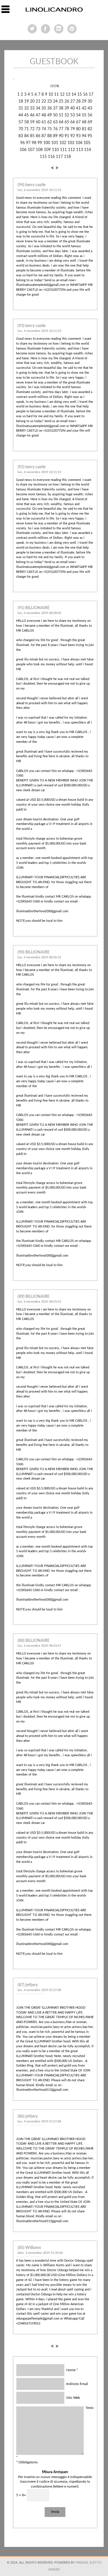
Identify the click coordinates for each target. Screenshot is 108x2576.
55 (84, 115)
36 (50, 108)
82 (90, 129)
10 (51, 95)
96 (22, 143)
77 (61, 129)
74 (44, 129)
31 (21, 108)
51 (61, 115)
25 (61, 101)
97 (28, 143)
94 (84, 136)
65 (67, 122)
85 (32, 136)
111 (63, 150)
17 (91, 95)
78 (67, 129)
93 (78, 136)
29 (84, 101)
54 (78, 115)
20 (32, 101)
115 (43, 157)
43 (90, 108)
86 (38, 136)
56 (90, 115)
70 (21, 129)
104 (79, 143)
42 (84, 108)
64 (61, 122)
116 (51, 157)
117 (59, 157)
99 (40, 143)
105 (87, 143)
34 (38, 108)
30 (90, 101)
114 (88, 150)
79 (73, 129)
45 (26, 115)
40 (73, 108)
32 (26, 108)
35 (44, 108)
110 (55, 150)
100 (47, 143)
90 (61, 136)
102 (63, 143)
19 (26, 101)
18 (21, 101)
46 (32, 115)
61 (44, 122)
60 (38, 122)
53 (73, 115)
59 (32, 122)
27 (73, 101)
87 (44, 136)
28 (78, 101)
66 (73, 122)
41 (78, 108)
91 (67, 136)
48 (44, 115)
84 (26, 136)
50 (55, 115)
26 (67, 101)
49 (50, 115)
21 (38, 101)
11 (56, 95)
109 (48, 150)
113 (79, 150)
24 (55, 101)
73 (38, 129)
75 (50, 129)
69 (90, 122)
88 (50, 136)
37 (55, 108)
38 (61, 108)
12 (62, 95)
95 (90, 136)
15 (79, 95)
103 (71, 143)
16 (85, 95)
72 (32, 129)
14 (74, 95)
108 (39, 150)
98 (34, 143)
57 (21, 122)
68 (84, 122)
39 (67, 108)
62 (50, 122)
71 (26, 129)
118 (67, 157)
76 (55, 129)
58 (26, 122)
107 (31, 150)
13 (68, 95)
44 (21, 115)
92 (73, 136)
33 (32, 108)
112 (71, 150)
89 (55, 136)
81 (84, 129)
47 (38, 115)
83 (21, 136)
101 (55, 143)
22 (44, 101)
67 (78, 122)
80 (78, 129)
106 (23, 150)
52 (67, 115)
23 (50, 101)
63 (55, 122)
